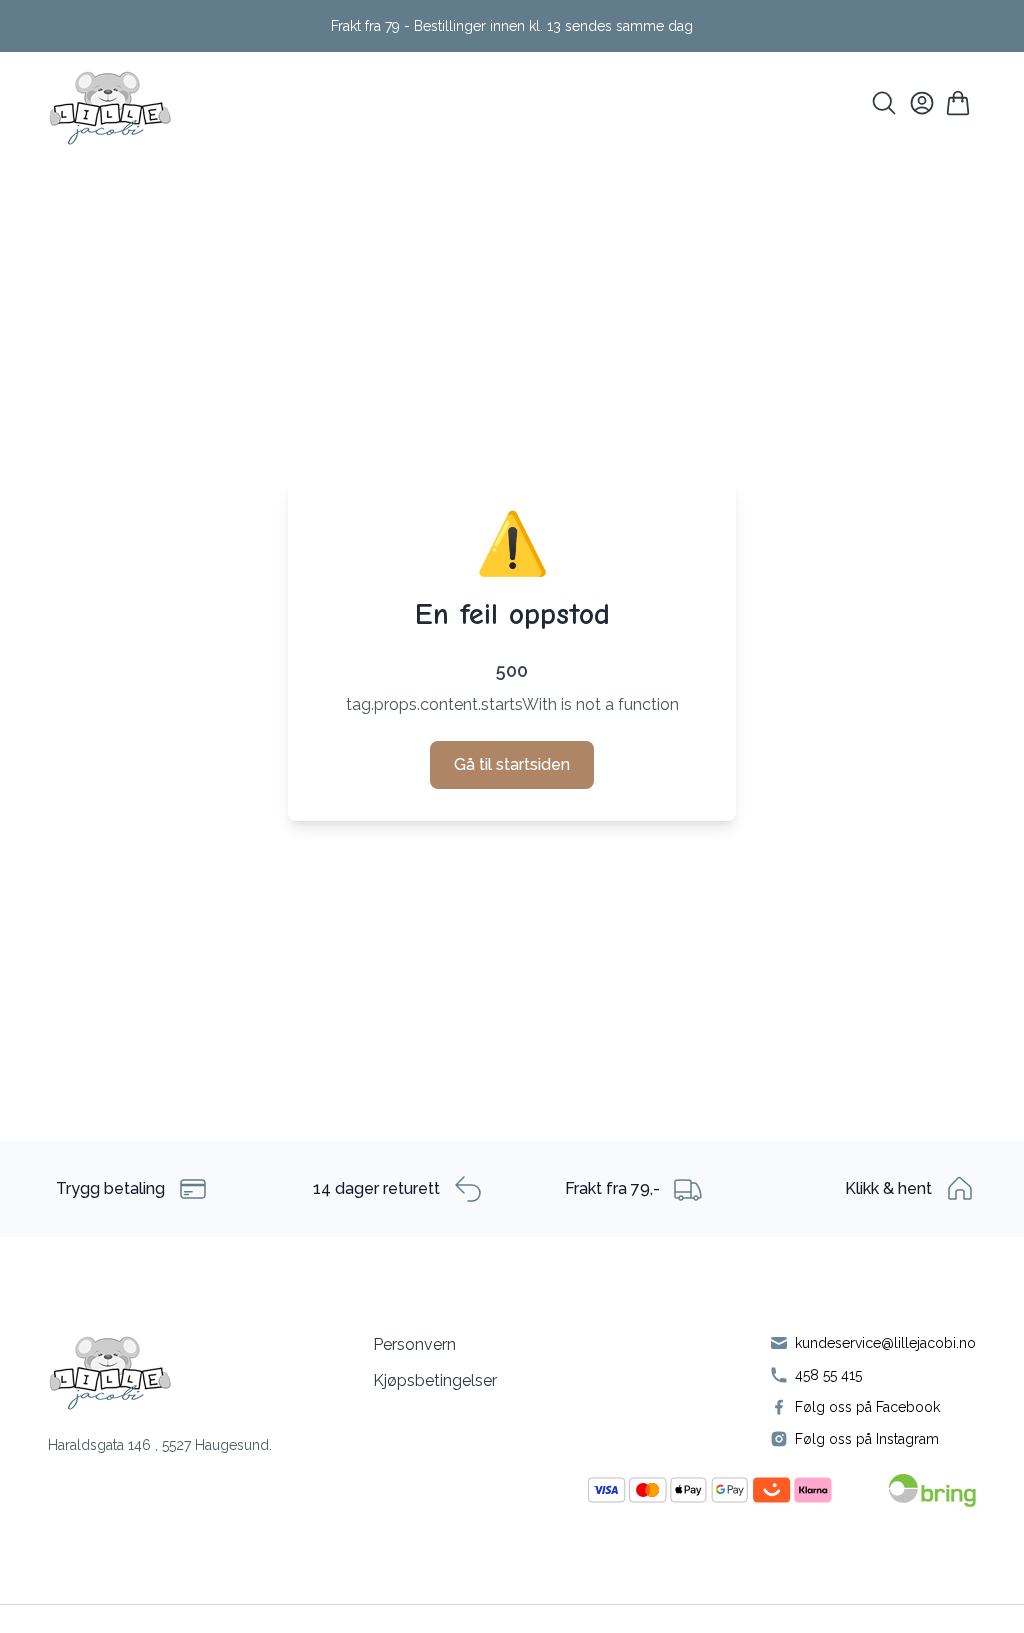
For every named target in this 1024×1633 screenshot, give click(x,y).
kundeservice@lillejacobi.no (885, 1343)
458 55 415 (828, 1375)
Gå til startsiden (512, 764)
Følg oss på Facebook (867, 1407)
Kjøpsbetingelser (435, 1380)
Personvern (414, 1344)
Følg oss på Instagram (867, 1439)
